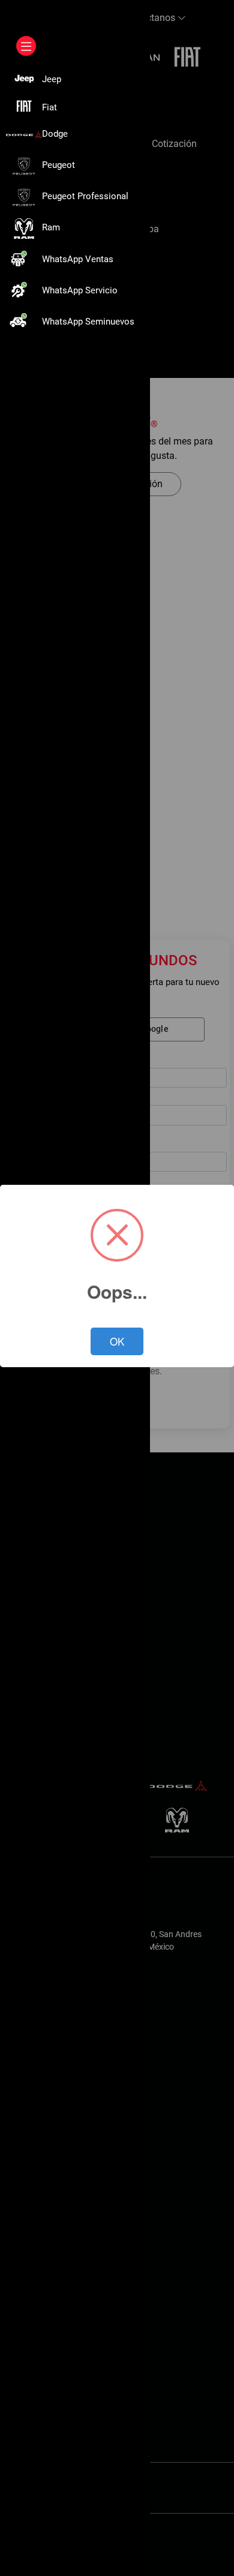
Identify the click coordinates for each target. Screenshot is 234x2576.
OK (117, 1341)
